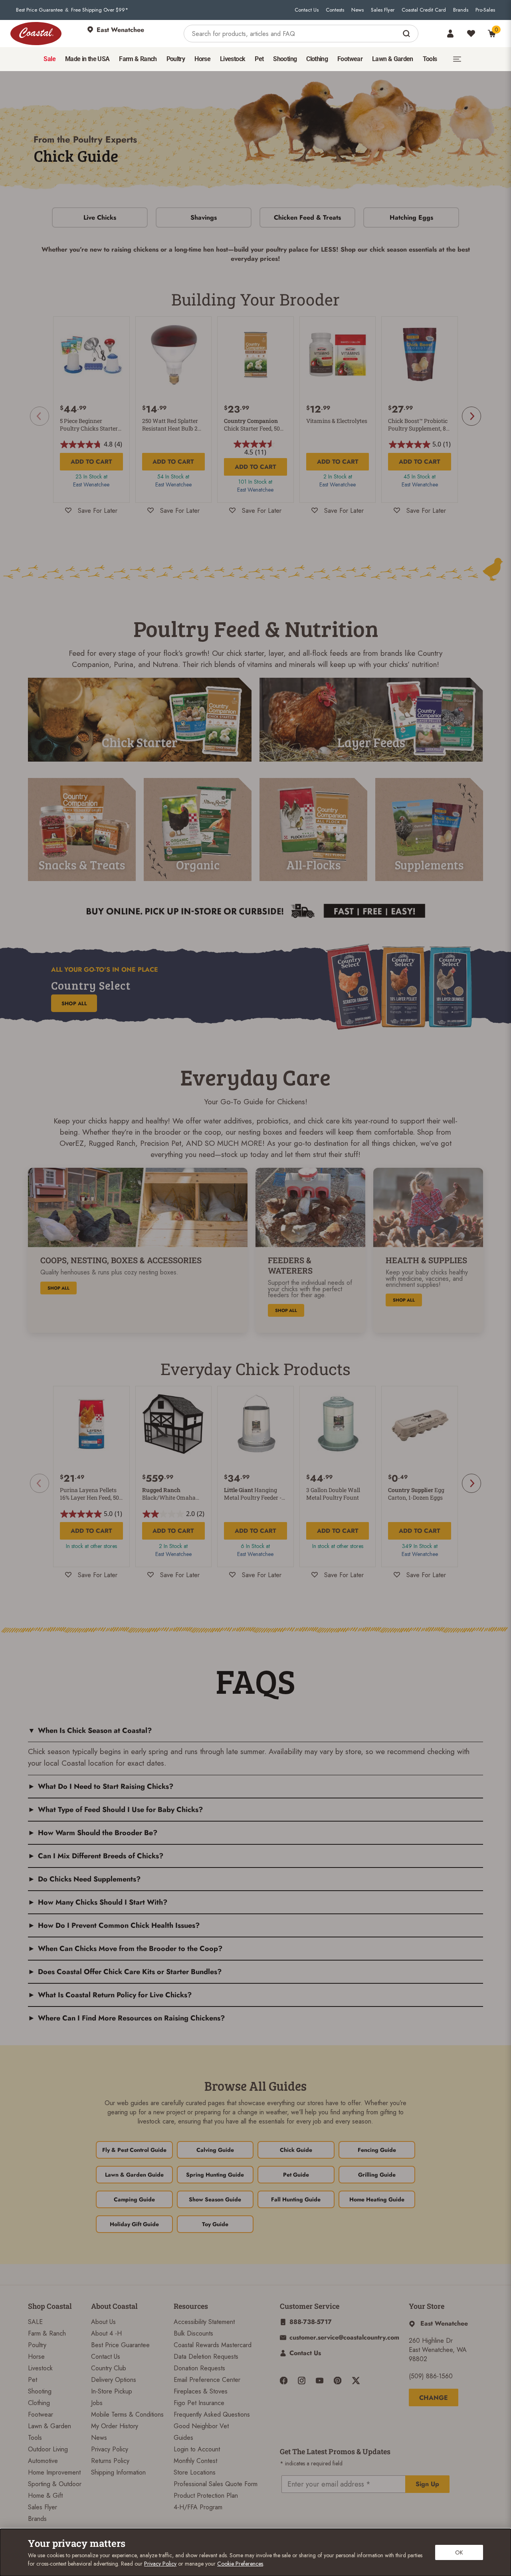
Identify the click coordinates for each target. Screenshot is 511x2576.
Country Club (109, 2368)
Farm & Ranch (47, 2333)
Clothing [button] (317, 59)
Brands (461, 10)
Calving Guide (215, 2150)
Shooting (40, 2391)
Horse (36, 2357)
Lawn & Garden (50, 2426)
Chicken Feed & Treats (307, 217)
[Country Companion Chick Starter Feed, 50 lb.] (255, 355)
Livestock (40, 2368)
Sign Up (427, 2484)
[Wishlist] (471, 34)
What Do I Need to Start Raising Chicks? (106, 1786)
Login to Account (197, 2449)
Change (434, 2398)
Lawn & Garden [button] (393, 59)
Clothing (39, 2403)
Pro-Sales (485, 10)
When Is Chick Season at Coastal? (95, 1731)
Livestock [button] (233, 59)
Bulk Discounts (193, 2333)
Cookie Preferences (240, 2564)
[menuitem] (49, 59)
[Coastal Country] (36, 34)
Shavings (204, 217)
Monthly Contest (195, 2461)
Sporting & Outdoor (55, 2484)
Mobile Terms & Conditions (127, 2414)
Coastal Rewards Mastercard (213, 2345)
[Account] (450, 34)
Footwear (41, 2414)
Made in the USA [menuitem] (87, 59)
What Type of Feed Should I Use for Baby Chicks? (120, 1810)
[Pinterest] (338, 2381)
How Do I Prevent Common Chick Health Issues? (119, 1925)
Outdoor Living (48, 2449)
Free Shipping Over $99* (100, 10)
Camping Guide (134, 2199)
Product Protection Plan (206, 2496)
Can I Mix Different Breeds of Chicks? (101, 1856)
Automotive (43, 2461)
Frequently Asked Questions (212, 2414)
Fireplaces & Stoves (201, 2391)
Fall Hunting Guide (296, 2199)
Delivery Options (114, 2380)
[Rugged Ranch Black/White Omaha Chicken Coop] (174, 1424)
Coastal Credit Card (424, 10)
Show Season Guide (215, 2199)
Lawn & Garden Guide (134, 2175)
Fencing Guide (377, 2150)
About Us (103, 2322)
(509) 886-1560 (431, 2376)
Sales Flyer (383, 10)
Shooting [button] (285, 59)
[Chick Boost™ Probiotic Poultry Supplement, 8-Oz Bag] (420, 355)
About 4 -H (106, 2333)
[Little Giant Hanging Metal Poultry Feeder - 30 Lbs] (255, 1424)
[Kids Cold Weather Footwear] (371, 720)
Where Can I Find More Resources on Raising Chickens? (131, 2018)
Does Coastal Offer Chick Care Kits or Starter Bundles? (130, 1972)
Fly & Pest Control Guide (134, 2150)
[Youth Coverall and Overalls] (140, 720)
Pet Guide (296, 2175)
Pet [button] (259, 59)
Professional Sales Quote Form (216, 2484)
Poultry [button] (176, 59)
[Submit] (407, 34)
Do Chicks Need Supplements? (89, 1879)
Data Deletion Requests (206, 2357)
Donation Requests (199, 2368)
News (358, 10)
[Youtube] (320, 2381)
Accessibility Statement (204, 2322)
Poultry (37, 2345)
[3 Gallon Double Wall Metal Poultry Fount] (338, 1424)
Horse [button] (202, 59)
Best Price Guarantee (39, 10)
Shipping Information (118, 2472)
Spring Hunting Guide (215, 2175)
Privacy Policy (110, 2449)
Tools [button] (430, 59)
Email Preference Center (207, 2380)
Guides (183, 2438)
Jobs (97, 2403)
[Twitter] (356, 2381)
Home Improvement (54, 2472)
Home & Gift (45, 2496)
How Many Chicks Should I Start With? (103, 1902)
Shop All (58, 1288)
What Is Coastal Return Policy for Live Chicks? (115, 1995)
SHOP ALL (74, 1003)
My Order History (115, 2426)
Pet (33, 2380)
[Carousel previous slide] (40, 416)
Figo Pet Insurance (199, 2403)
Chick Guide (296, 2150)
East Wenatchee (91, 484)
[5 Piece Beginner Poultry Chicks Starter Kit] (91, 355)
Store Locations (195, 2472)
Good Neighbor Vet (201, 2426)
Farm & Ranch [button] (138, 59)
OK (459, 2552)
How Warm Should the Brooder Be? (98, 1833)
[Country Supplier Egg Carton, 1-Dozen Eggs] (420, 1424)
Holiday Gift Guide (134, 2224)
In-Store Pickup (112, 2391)
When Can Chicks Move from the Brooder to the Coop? (130, 1949)
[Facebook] (284, 2381)
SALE (35, 2322)
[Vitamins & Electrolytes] (338, 355)
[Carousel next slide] (471, 416)
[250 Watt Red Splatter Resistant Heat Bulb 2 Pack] (174, 355)
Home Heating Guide (377, 2199)
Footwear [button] (350, 59)
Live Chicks (100, 217)
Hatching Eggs (411, 217)
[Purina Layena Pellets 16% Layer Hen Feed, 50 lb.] (91, 1424)
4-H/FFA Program (198, 2507)
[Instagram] (302, 2381)
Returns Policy (110, 2461)
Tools (35, 2438)
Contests (335, 10)
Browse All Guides (255, 2086)
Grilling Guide (377, 2175)
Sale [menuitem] (49, 59)
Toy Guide (215, 2224)
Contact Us (307, 10)
